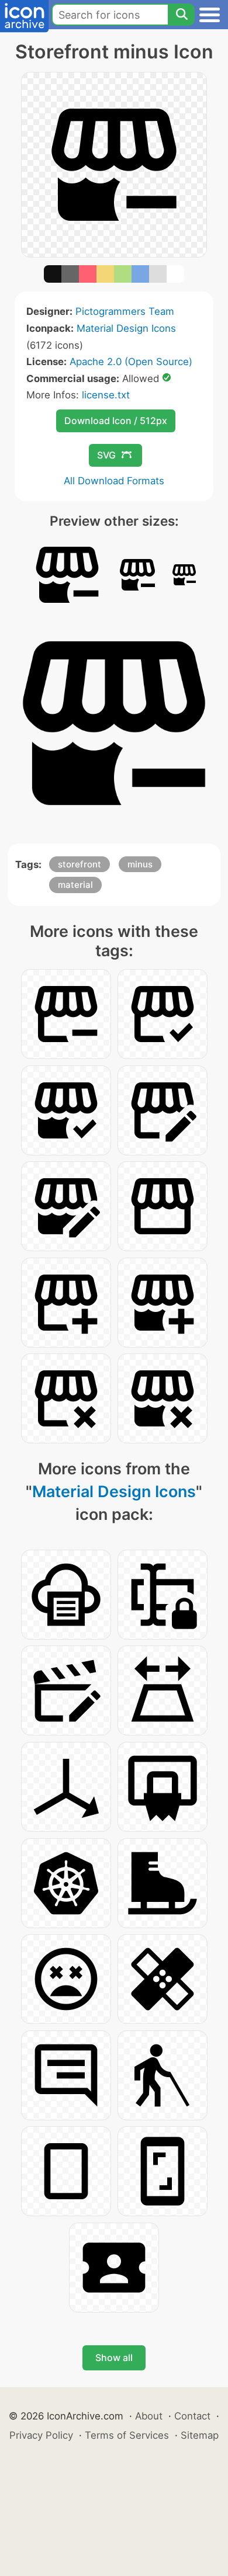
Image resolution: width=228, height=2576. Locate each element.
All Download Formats (114, 481)
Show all (114, 2358)
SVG (106, 455)
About (149, 2416)
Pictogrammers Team (125, 311)
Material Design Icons (126, 328)
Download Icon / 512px (116, 421)
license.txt (106, 395)
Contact (192, 2416)
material (75, 885)
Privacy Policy (41, 2435)
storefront (80, 864)
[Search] (181, 15)
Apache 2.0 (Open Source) (131, 362)
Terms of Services (127, 2435)
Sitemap (200, 2435)
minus (140, 864)
